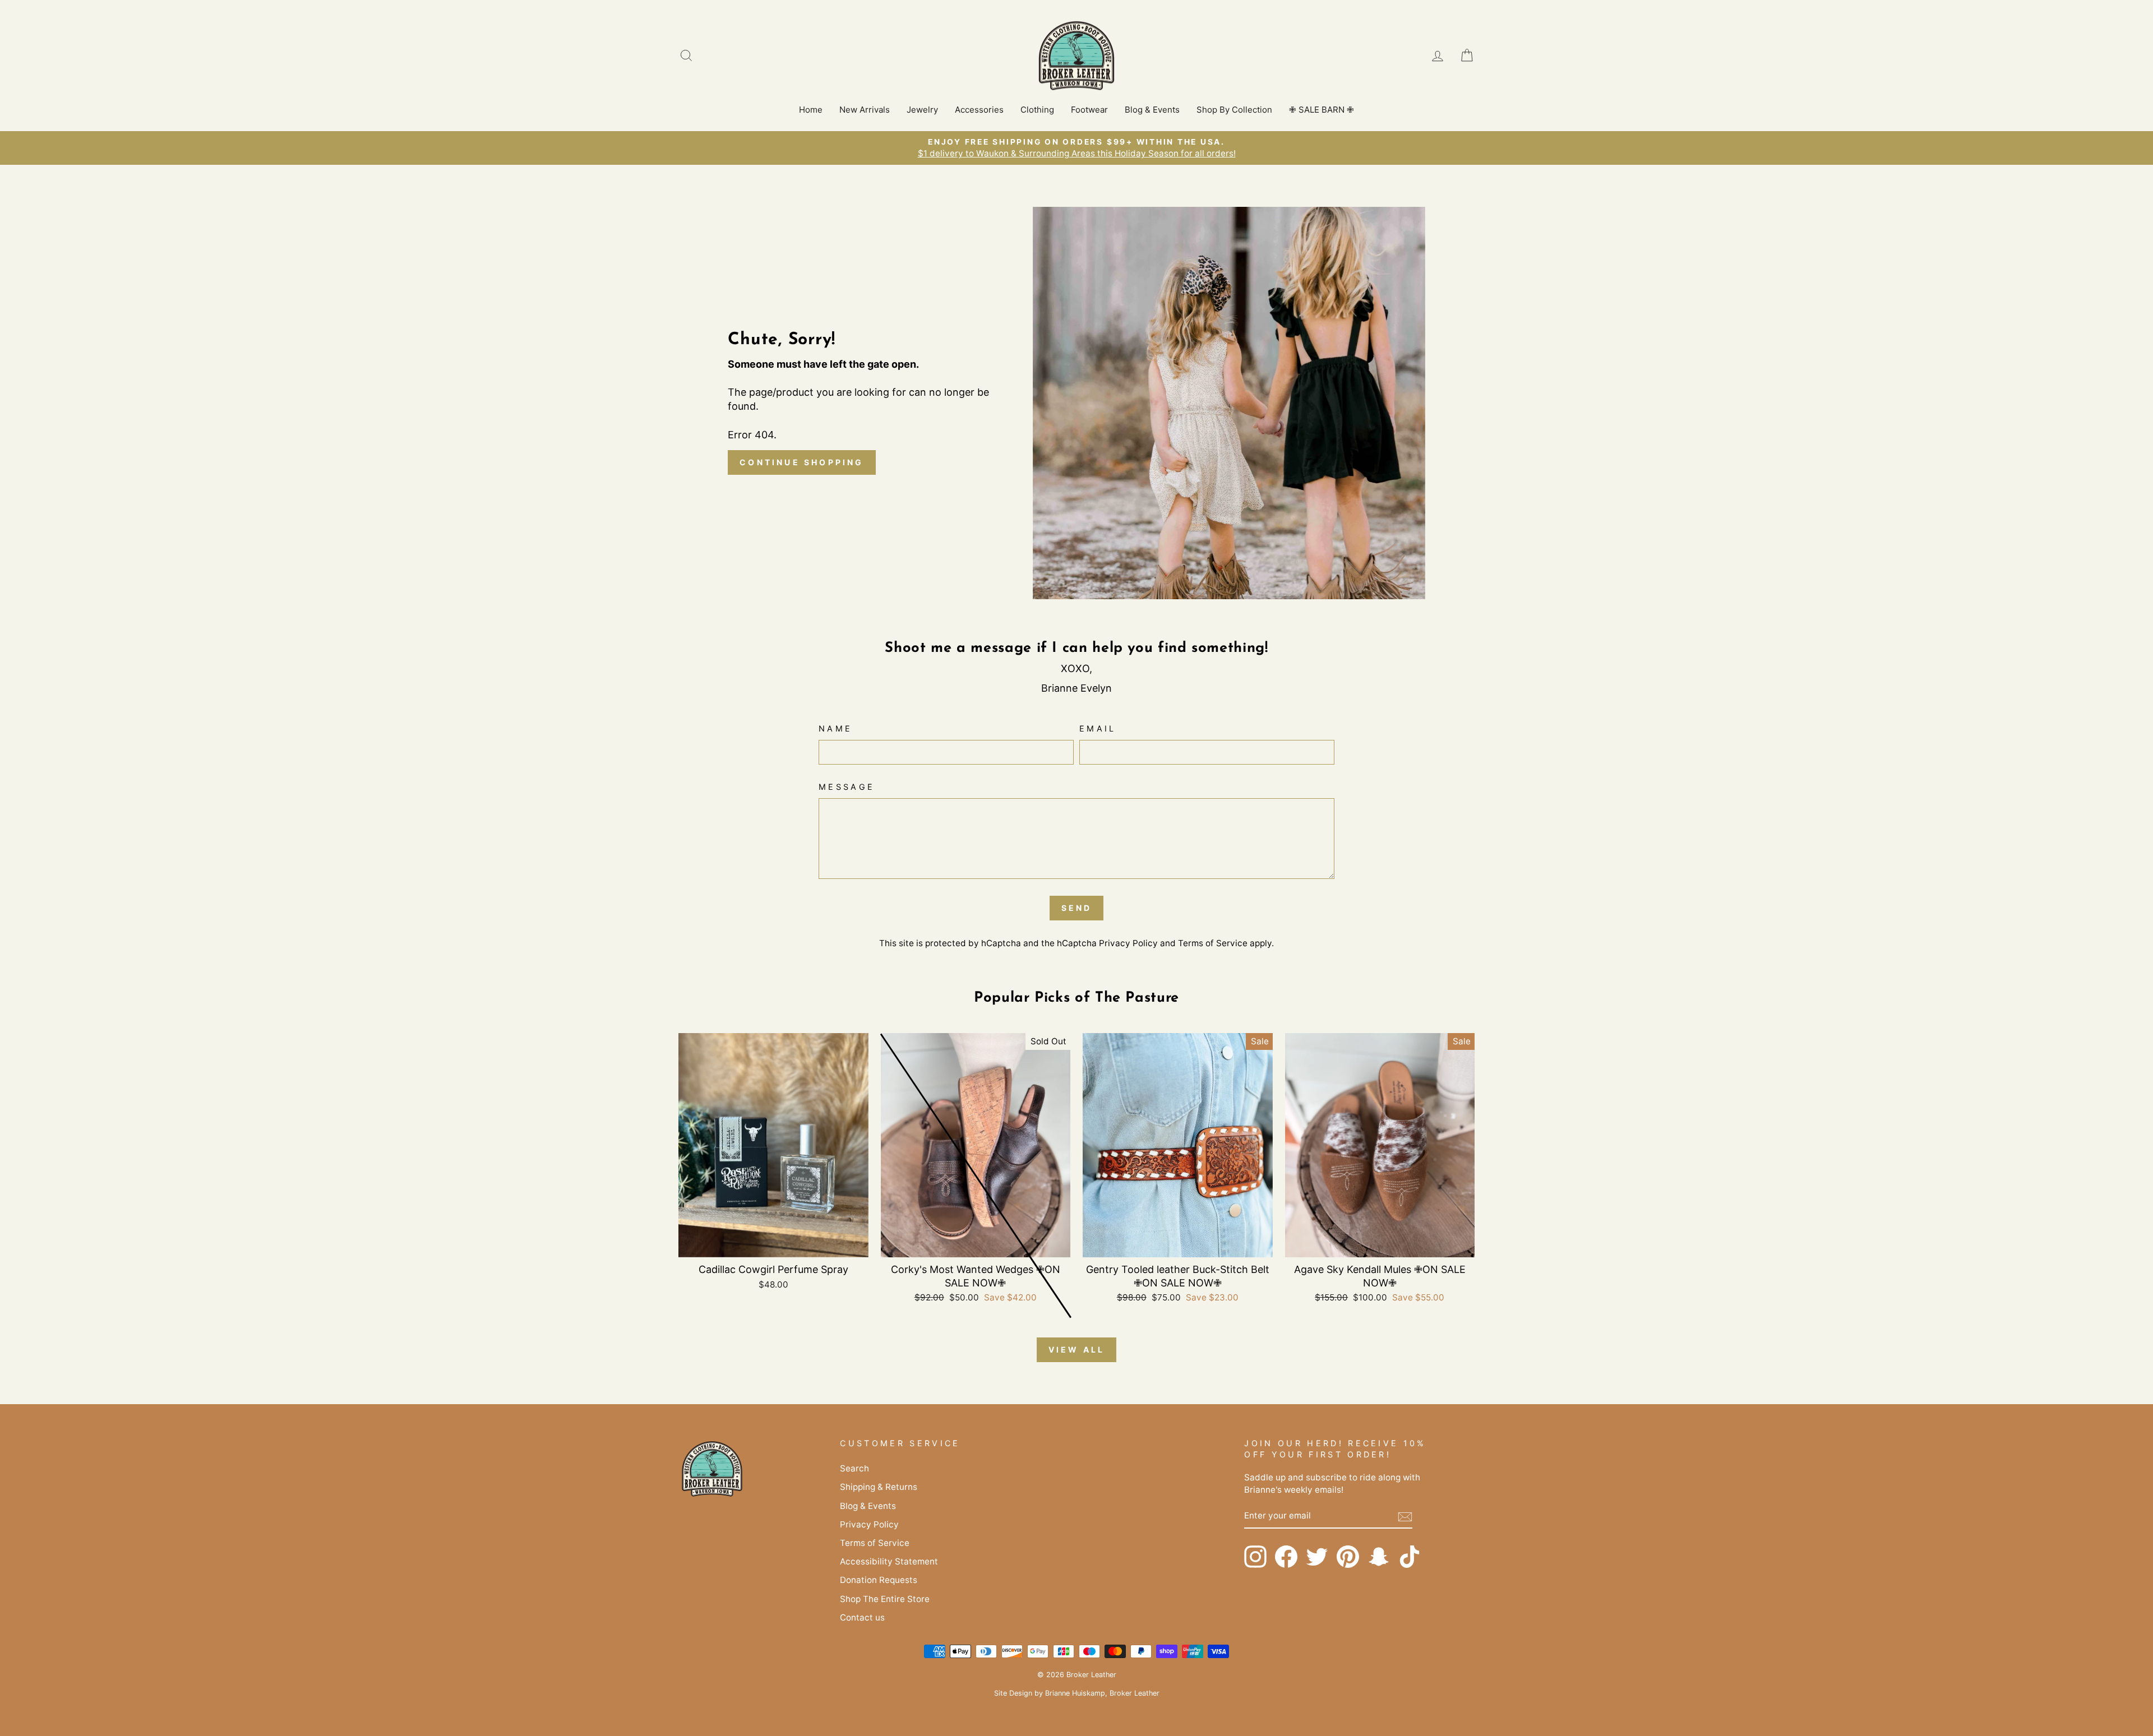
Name (835, 728)
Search (854, 1468)
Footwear (1089, 110)
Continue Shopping (801, 462)
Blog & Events (1152, 110)
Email (1098, 728)
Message (847, 787)
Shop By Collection (1234, 110)
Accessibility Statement (889, 1561)
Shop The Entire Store (885, 1599)
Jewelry (922, 110)
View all (1077, 1350)
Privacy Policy (1128, 943)
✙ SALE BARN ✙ (1322, 110)
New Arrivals (865, 110)
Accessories (979, 110)
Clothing (1037, 110)
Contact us (862, 1617)
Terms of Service (1213, 943)
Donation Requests (879, 1580)
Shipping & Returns (879, 1487)
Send (1077, 908)
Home (811, 110)
